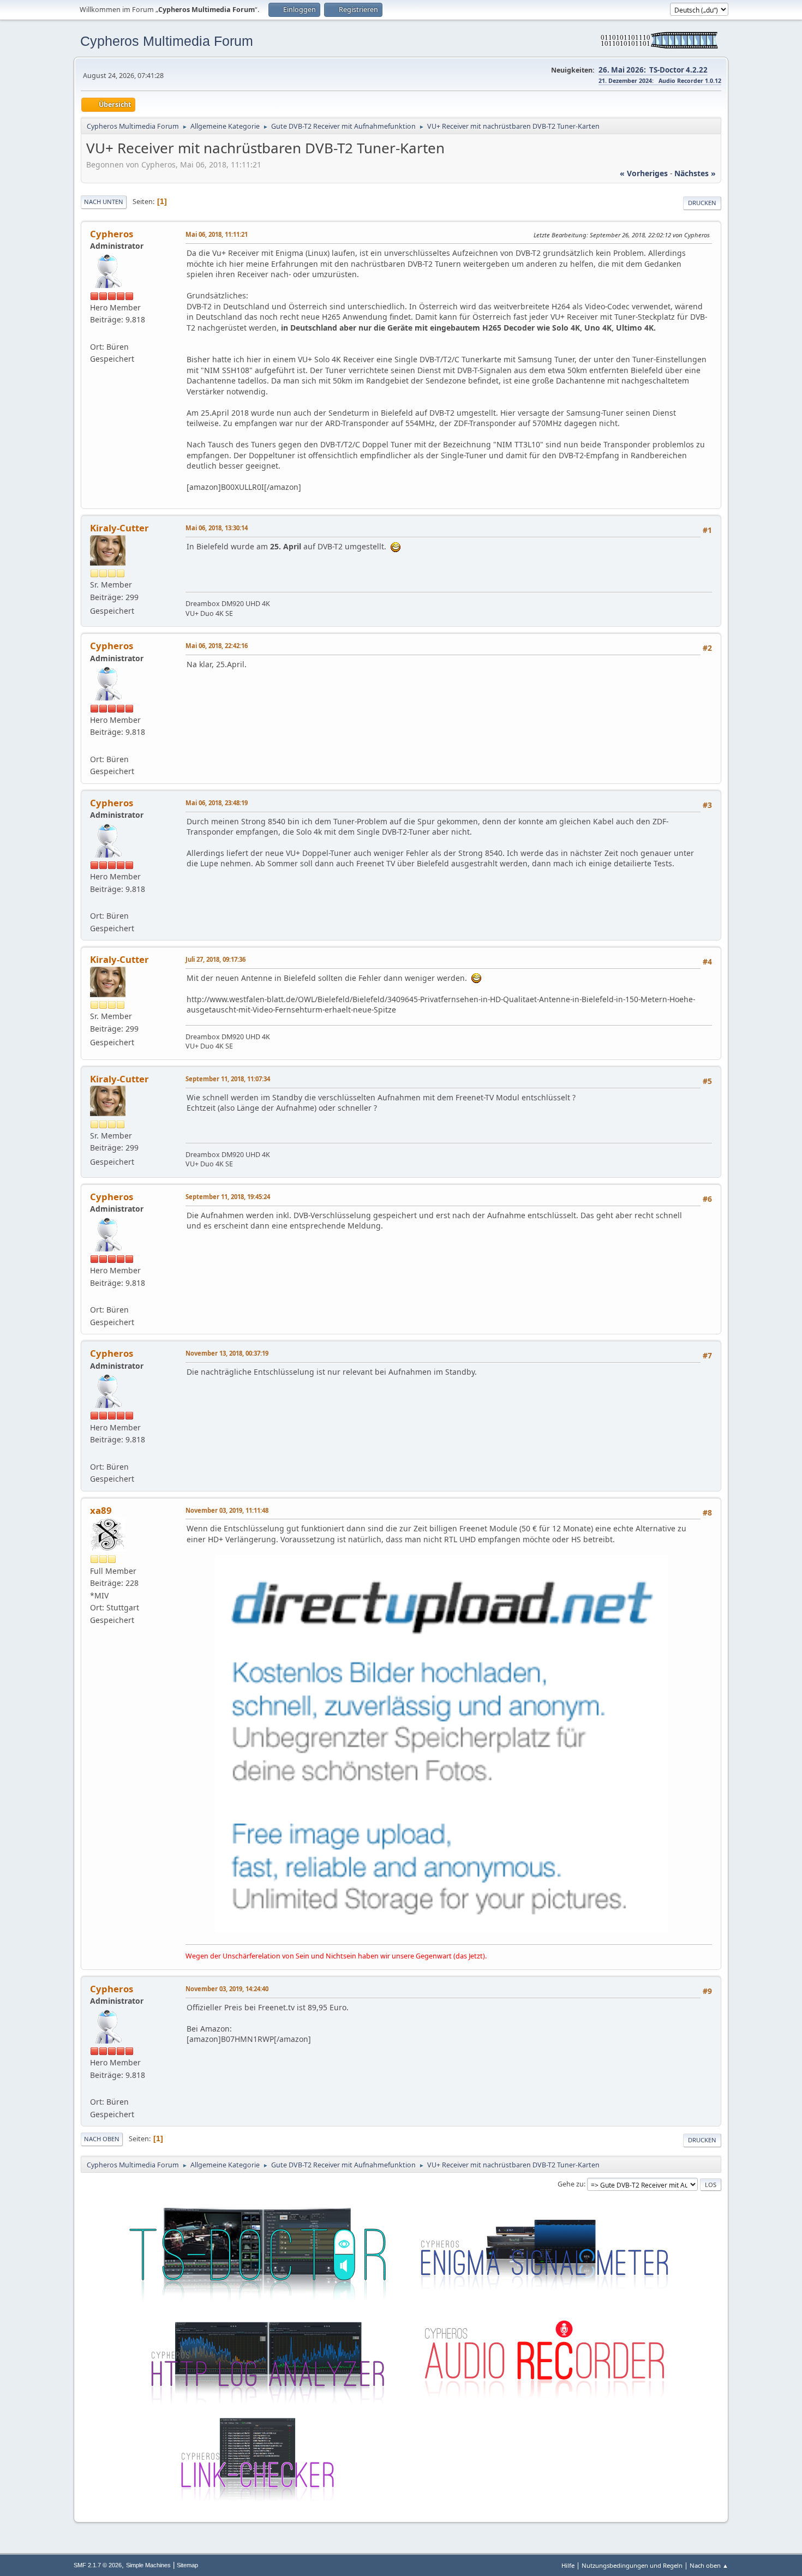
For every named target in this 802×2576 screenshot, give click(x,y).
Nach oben (102, 2139)
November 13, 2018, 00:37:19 (227, 1353)
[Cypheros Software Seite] (94, 334)
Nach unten (104, 202)
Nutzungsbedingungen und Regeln (632, 2565)
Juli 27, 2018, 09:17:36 (216, 959)
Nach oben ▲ (709, 2565)
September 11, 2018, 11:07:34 (228, 1079)
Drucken (702, 203)
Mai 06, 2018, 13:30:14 (217, 528)
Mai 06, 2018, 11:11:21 (217, 234)
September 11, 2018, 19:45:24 (228, 1197)
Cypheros (112, 234)
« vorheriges (644, 173)
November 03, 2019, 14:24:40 (227, 1989)
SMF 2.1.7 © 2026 (98, 2565)
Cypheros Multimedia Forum (167, 41)
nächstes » (695, 173)
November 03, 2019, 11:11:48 (227, 1510)
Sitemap (187, 2565)
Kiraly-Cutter (119, 528)
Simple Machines (148, 2565)
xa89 (101, 1510)
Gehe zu (571, 2184)
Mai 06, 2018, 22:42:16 (217, 646)
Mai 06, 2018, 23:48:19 (217, 803)
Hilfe (568, 2565)
